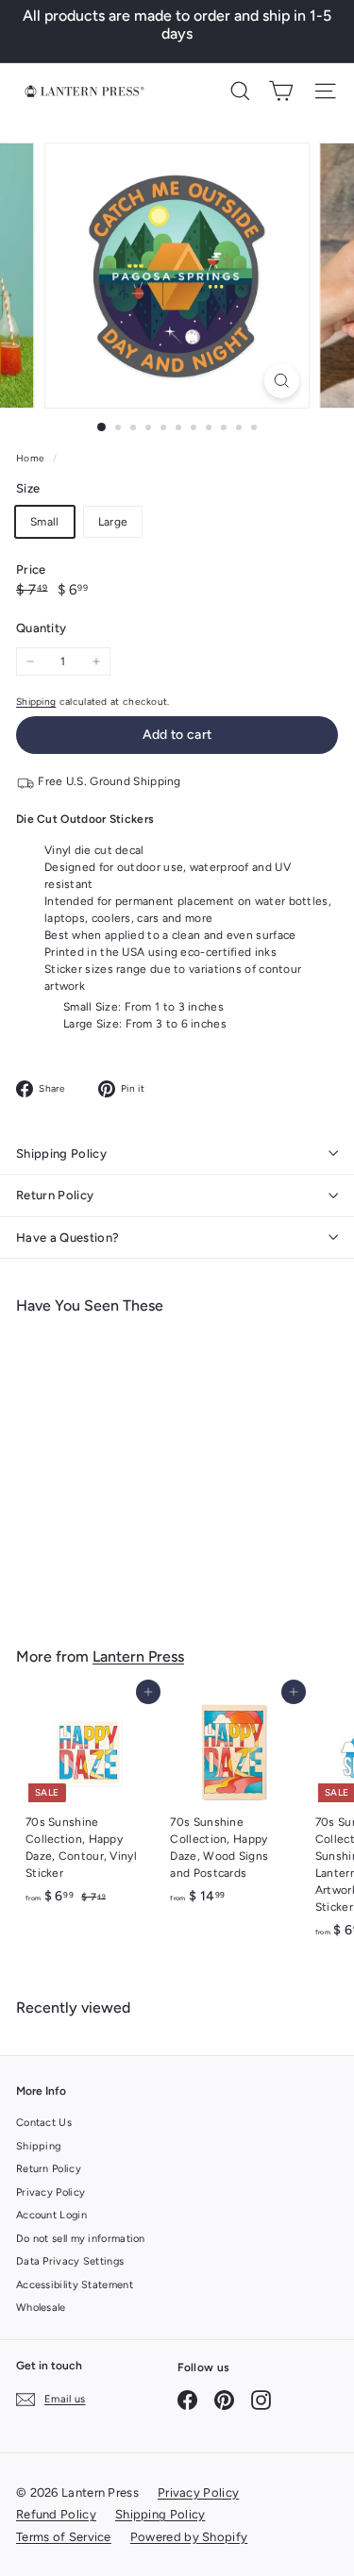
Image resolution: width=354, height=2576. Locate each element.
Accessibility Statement (75, 2285)
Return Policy (55, 1195)
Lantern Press (138, 1656)
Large (113, 522)
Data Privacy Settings (70, 2261)
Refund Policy (56, 2514)
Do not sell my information (81, 2239)
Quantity (41, 628)
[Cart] (281, 91)
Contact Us (44, 2123)
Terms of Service (64, 2537)
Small (45, 522)
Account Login (51, 2215)
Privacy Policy (51, 2192)
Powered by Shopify (189, 2537)
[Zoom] (282, 381)
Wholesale (41, 2308)
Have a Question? (67, 1238)
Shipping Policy (61, 1154)
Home (32, 458)
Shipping (36, 702)
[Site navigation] (325, 91)
